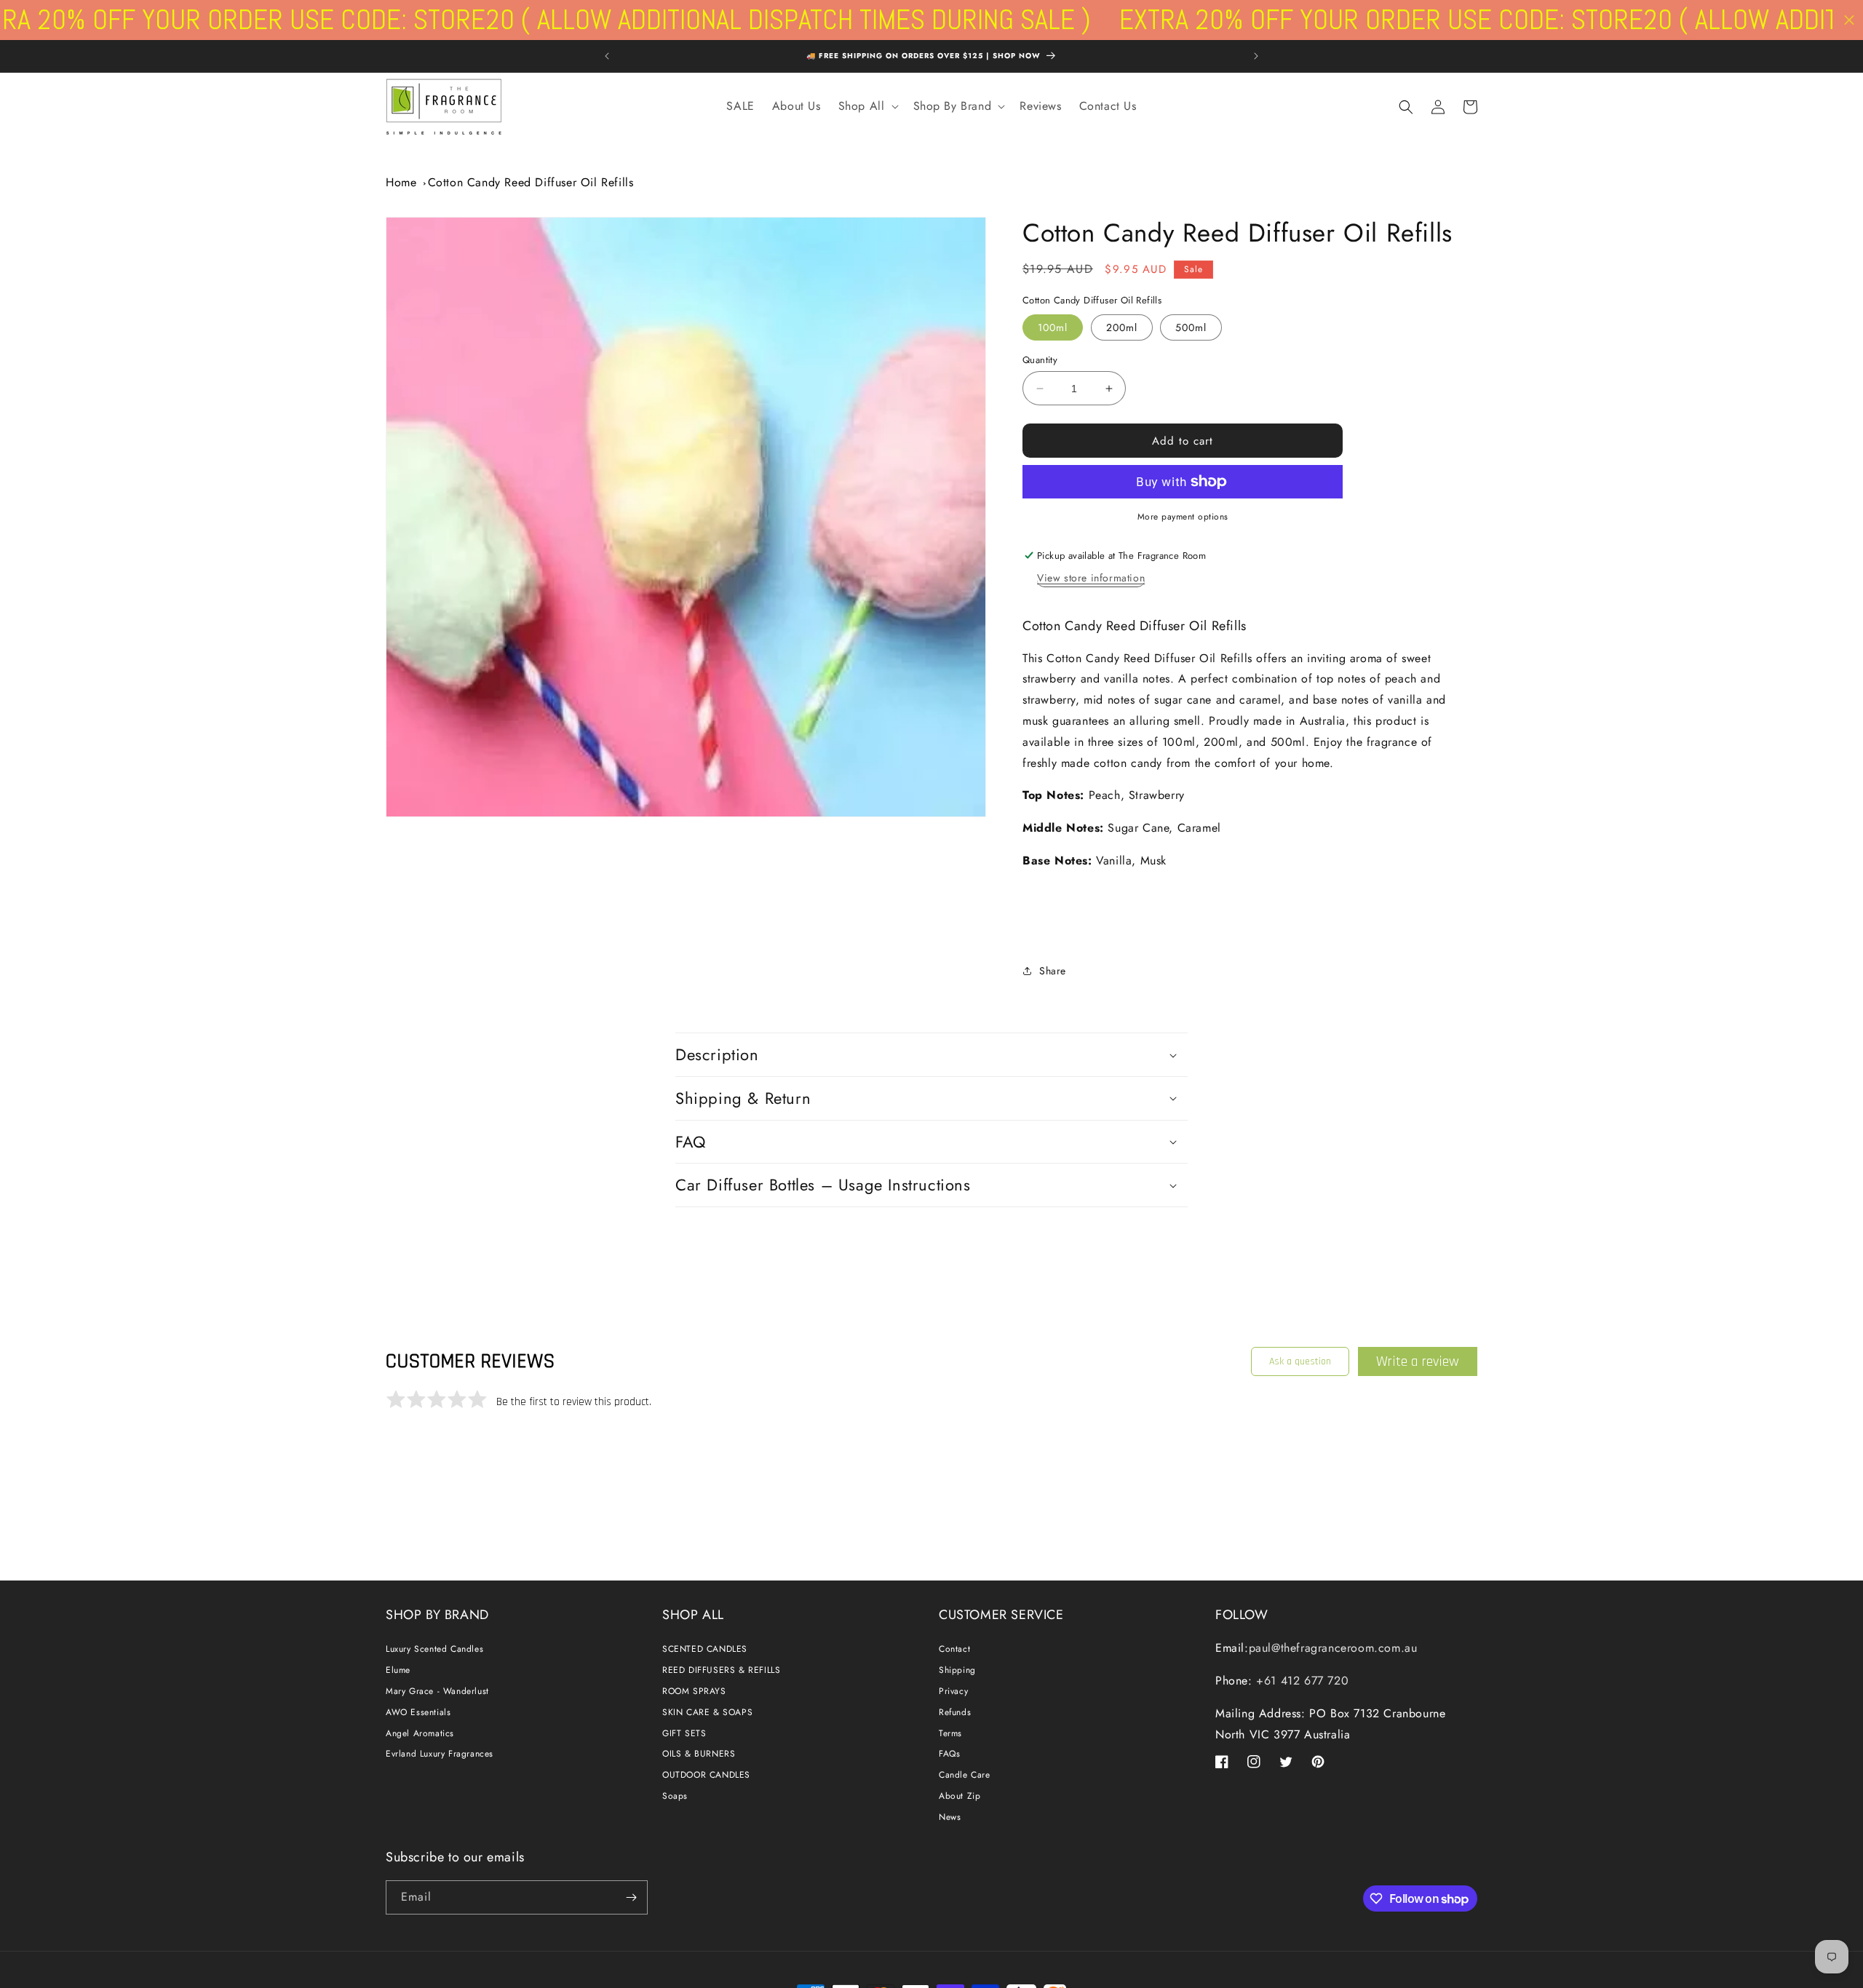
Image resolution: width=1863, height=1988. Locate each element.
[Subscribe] (631, 1897)
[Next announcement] (1256, 56)
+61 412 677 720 (1301, 1681)
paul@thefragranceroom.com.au (1333, 1648)
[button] (867, 107)
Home (401, 182)
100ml (1053, 327)
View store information (1091, 578)
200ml (1122, 327)
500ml (1191, 327)
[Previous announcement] (607, 56)
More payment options (1183, 517)
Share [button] (1053, 971)
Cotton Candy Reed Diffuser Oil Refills (531, 182)
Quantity (1040, 360)
